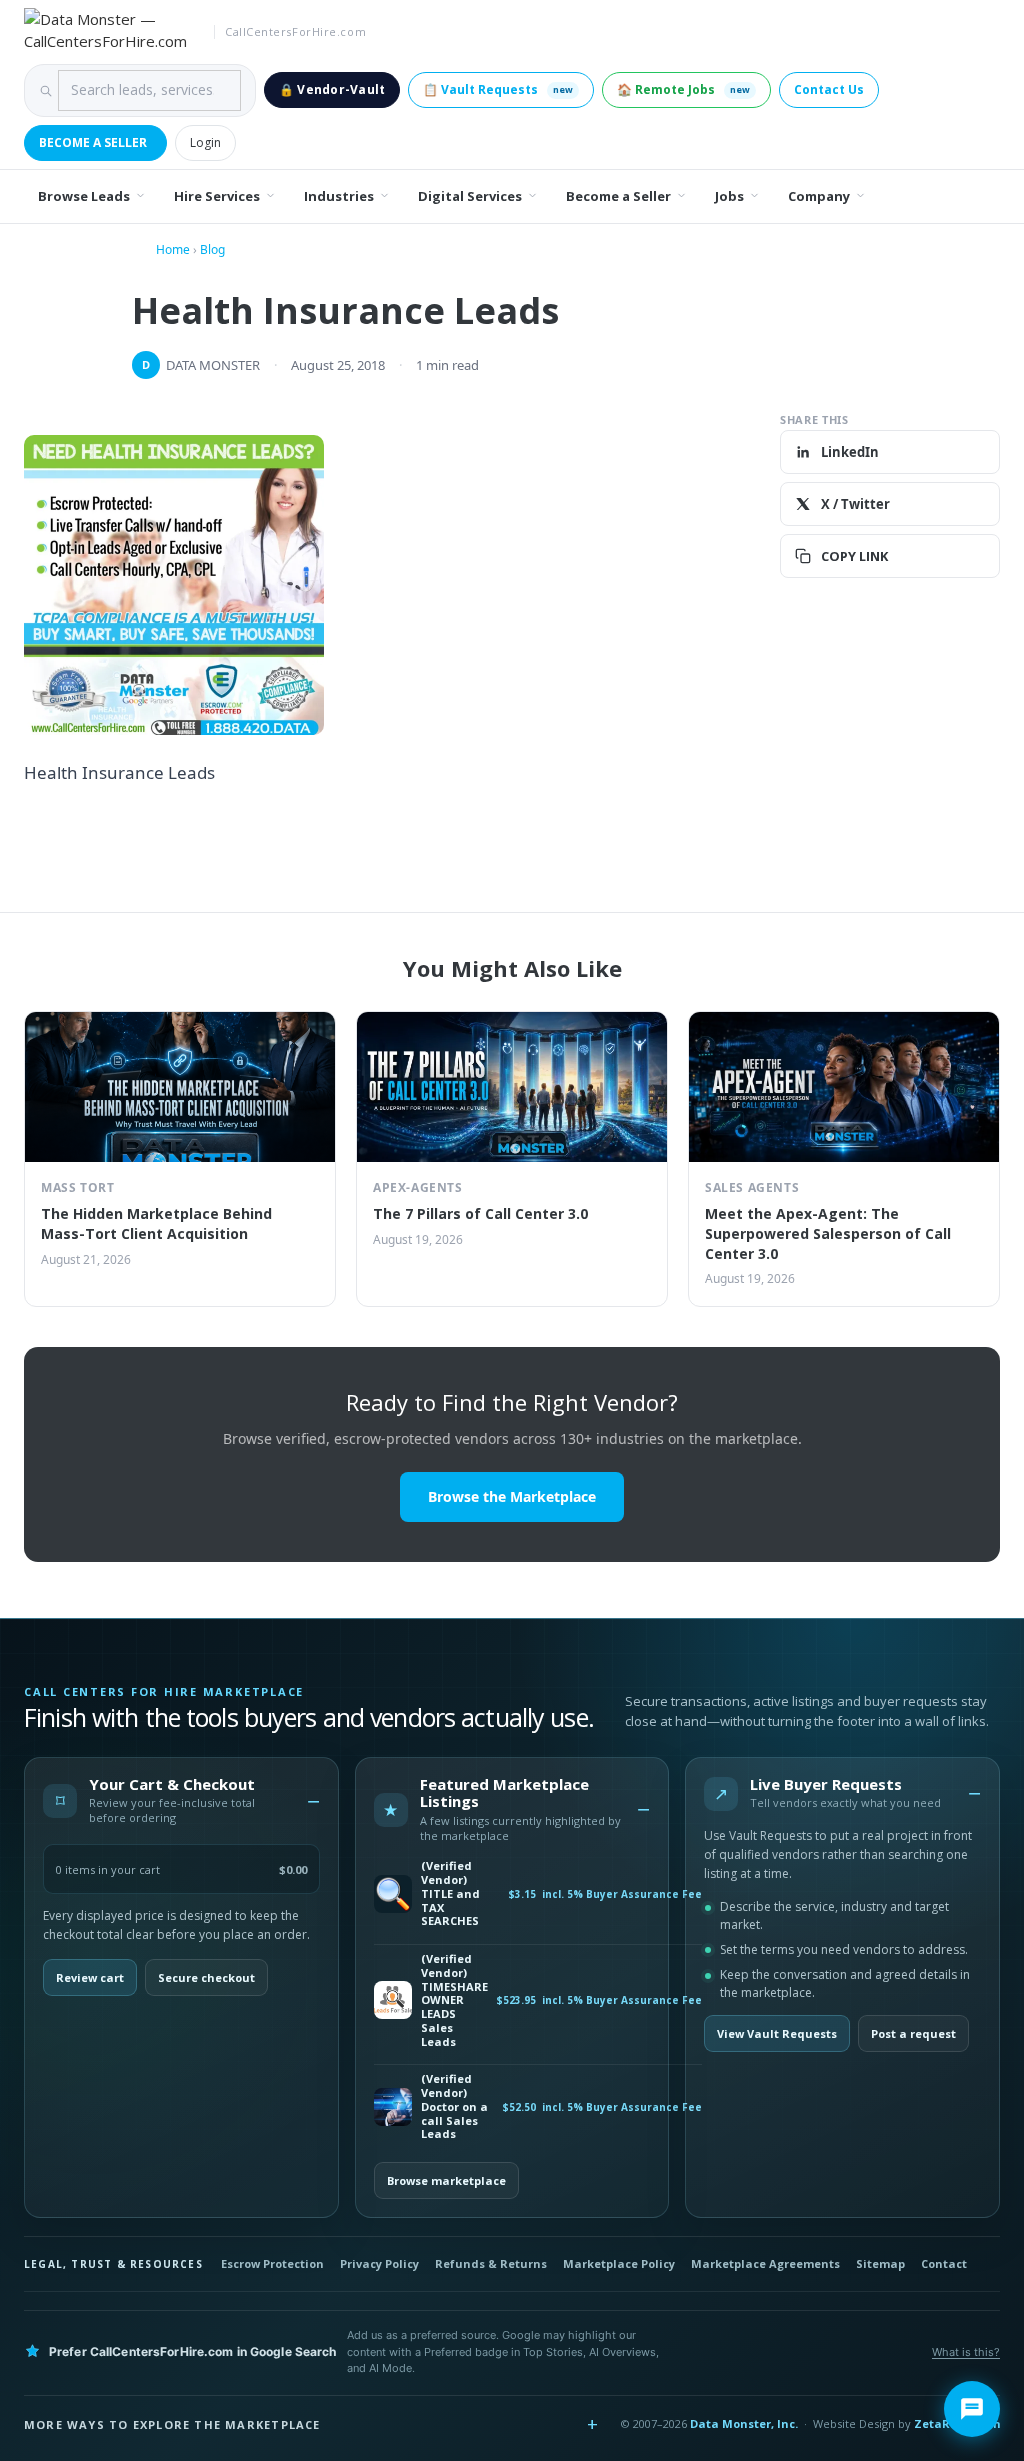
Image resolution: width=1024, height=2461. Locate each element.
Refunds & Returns (491, 2263)
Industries (339, 196)
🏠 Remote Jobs (683, 89)
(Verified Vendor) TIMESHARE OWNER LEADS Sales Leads (454, 2000)
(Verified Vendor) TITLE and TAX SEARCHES (450, 1893)
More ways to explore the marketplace (172, 2424)
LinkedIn (850, 452)
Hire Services (217, 196)
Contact (944, 2263)
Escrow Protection (272, 2263)
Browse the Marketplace (512, 1496)
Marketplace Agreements (765, 2263)
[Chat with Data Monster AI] (972, 2409)
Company (819, 196)
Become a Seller (93, 142)
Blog (212, 249)
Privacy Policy (379, 2263)
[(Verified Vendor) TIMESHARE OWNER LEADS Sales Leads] (393, 2000)
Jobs (729, 196)
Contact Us (829, 89)
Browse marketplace (446, 2180)
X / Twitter (855, 504)
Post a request (913, 2033)
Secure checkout (206, 1977)
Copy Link (854, 556)
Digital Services (470, 196)
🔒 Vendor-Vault (332, 89)
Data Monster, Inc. (744, 2423)
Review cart (90, 1977)
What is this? (966, 2352)
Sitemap (880, 2263)
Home (173, 249)
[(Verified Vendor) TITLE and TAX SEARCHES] (393, 1894)
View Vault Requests (777, 2033)
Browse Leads (84, 196)
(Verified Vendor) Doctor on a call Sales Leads (454, 2106)
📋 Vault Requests (498, 89)
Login (205, 142)
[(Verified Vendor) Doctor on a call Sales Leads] (393, 2107)
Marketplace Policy (619, 2263)
